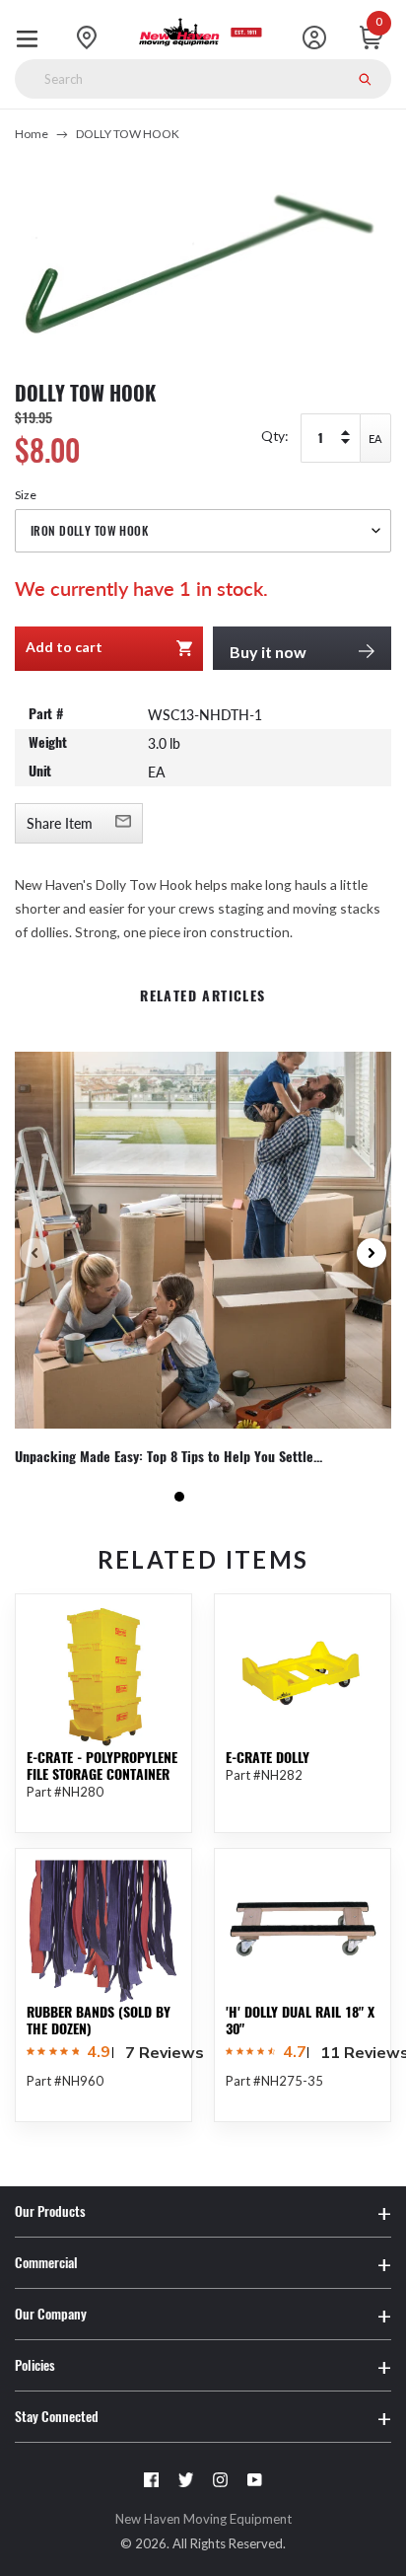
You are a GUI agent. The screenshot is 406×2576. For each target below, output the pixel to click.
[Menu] (32, 37)
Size (26, 495)
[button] (179, 1497)
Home (32, 134)
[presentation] (34, 1253)
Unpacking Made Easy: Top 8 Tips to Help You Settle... (169, 1458)
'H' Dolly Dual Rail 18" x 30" (300, 2021)
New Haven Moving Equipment (203, 2519)
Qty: (275, 436)
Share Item (60, 823)
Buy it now (268, 652)
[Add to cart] (163, 2175)
